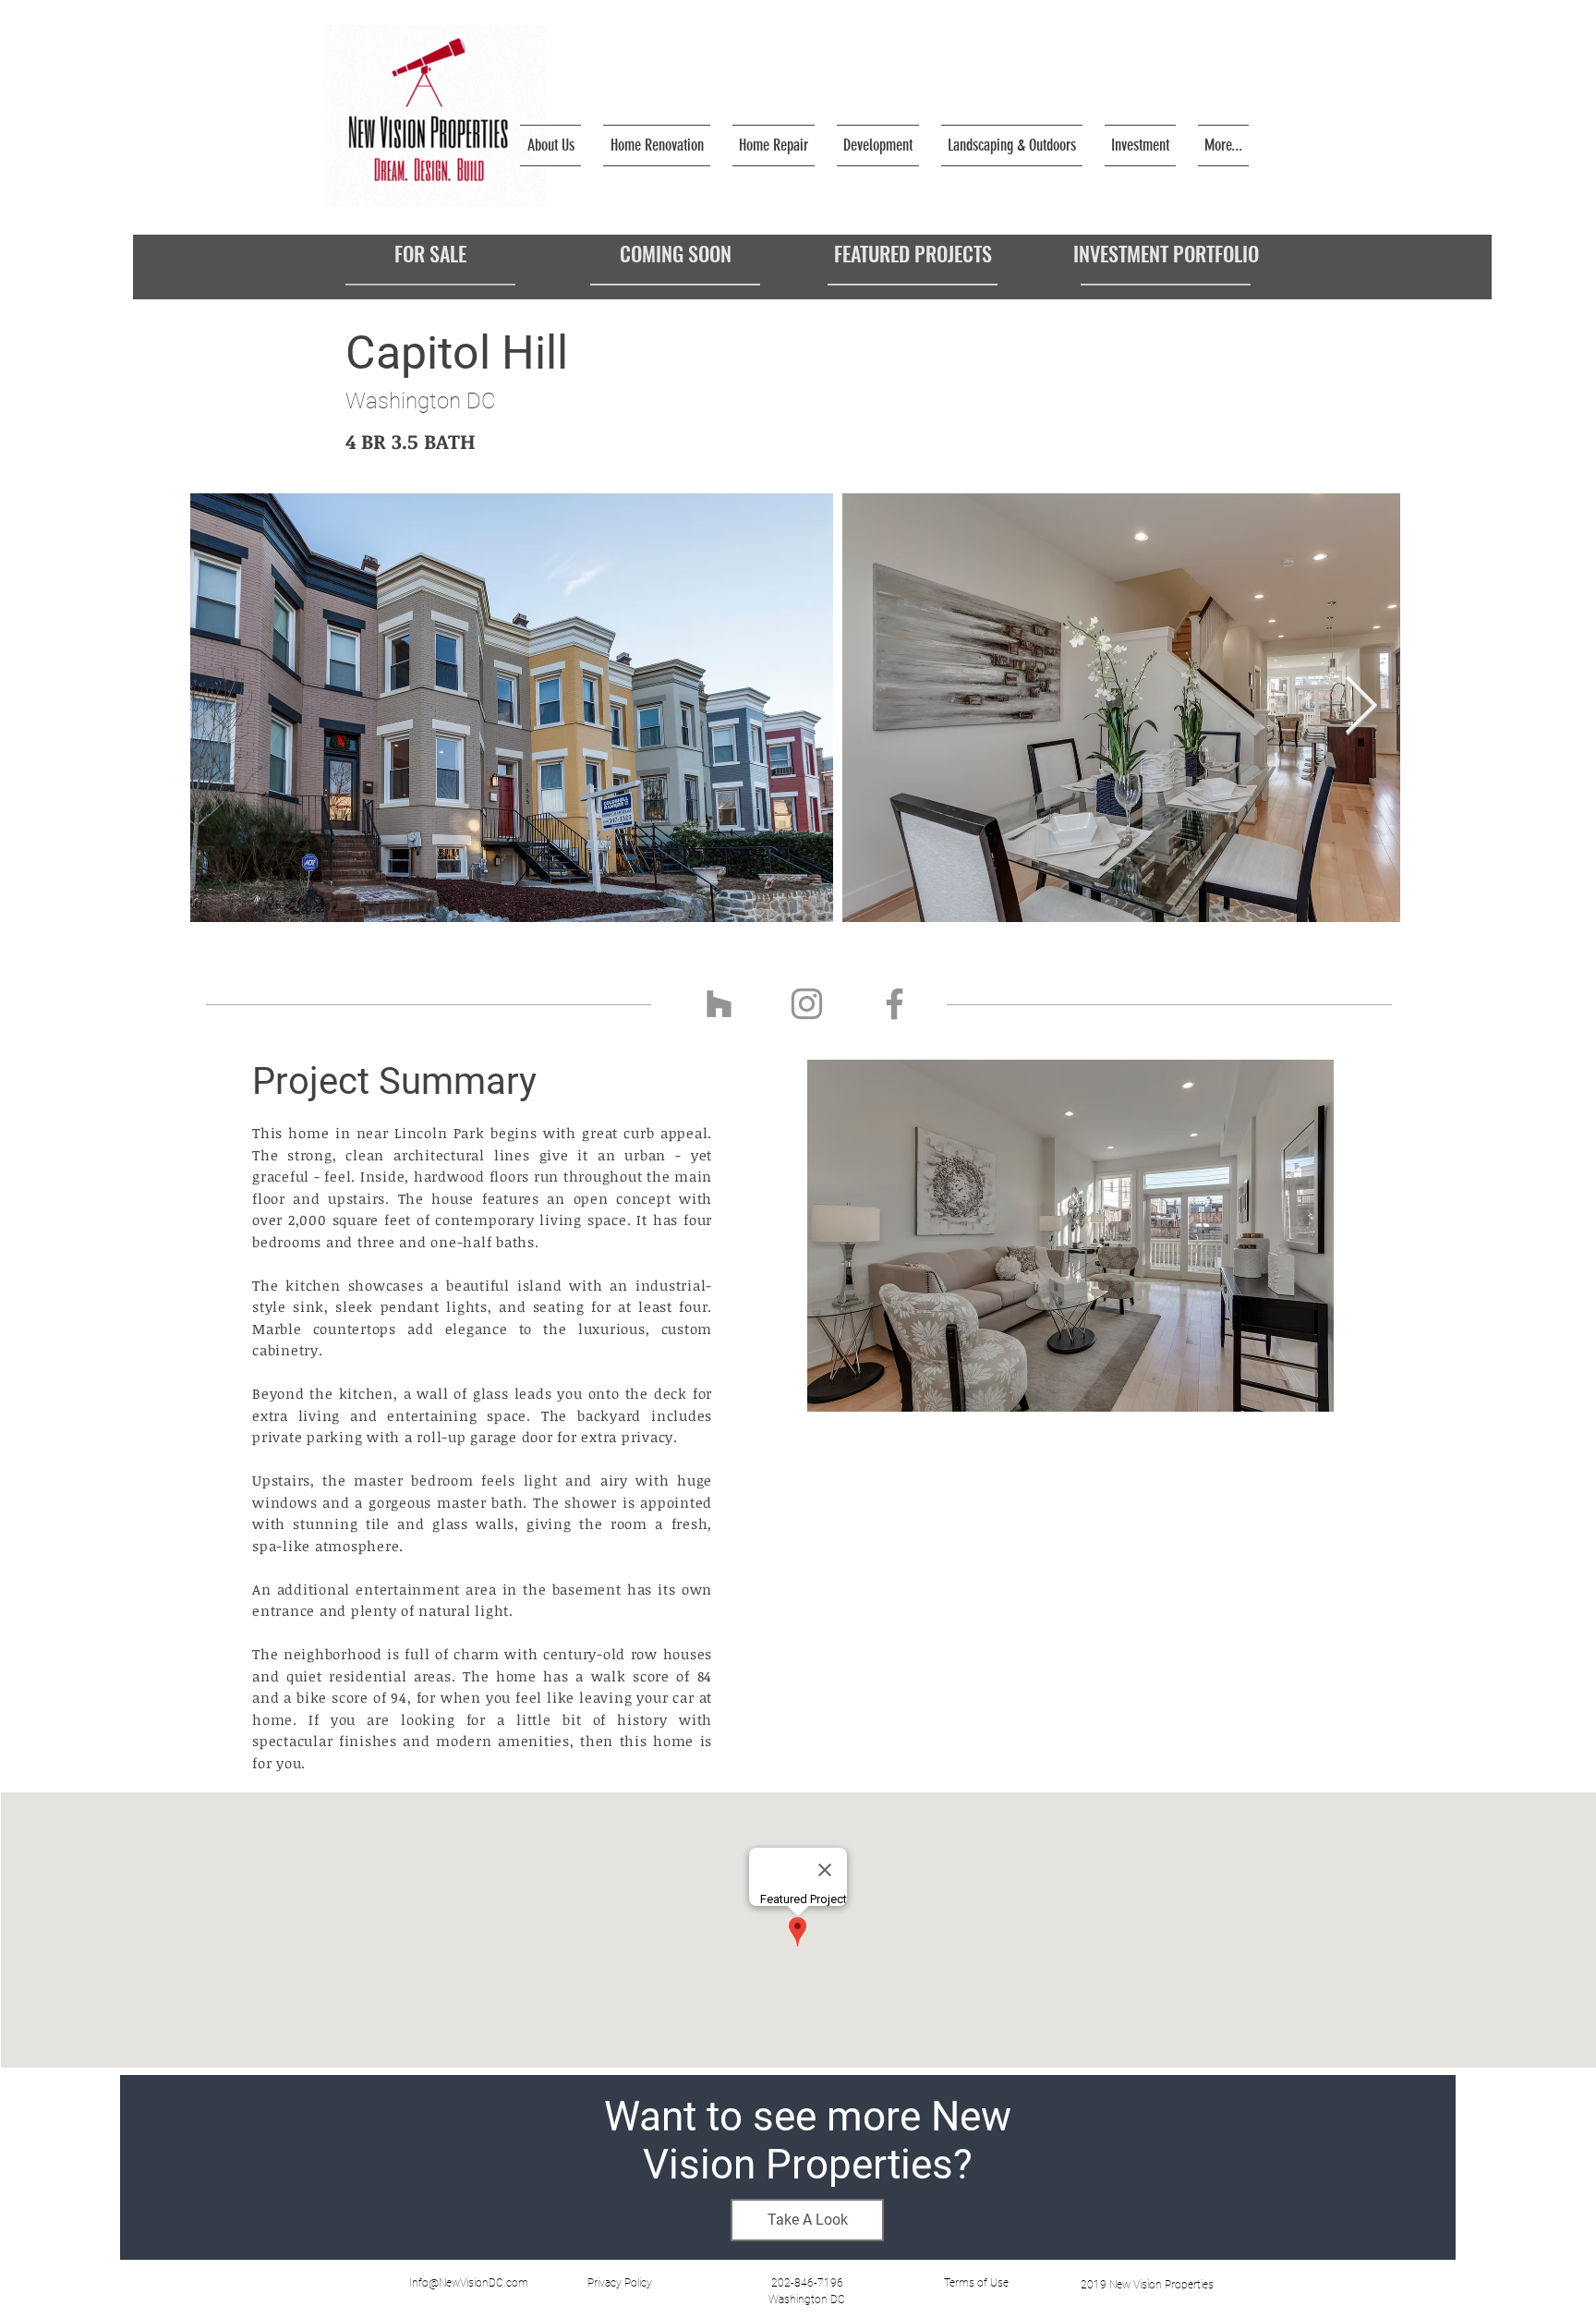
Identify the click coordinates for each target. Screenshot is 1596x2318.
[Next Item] (1360, 708)
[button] (620, 2283)
